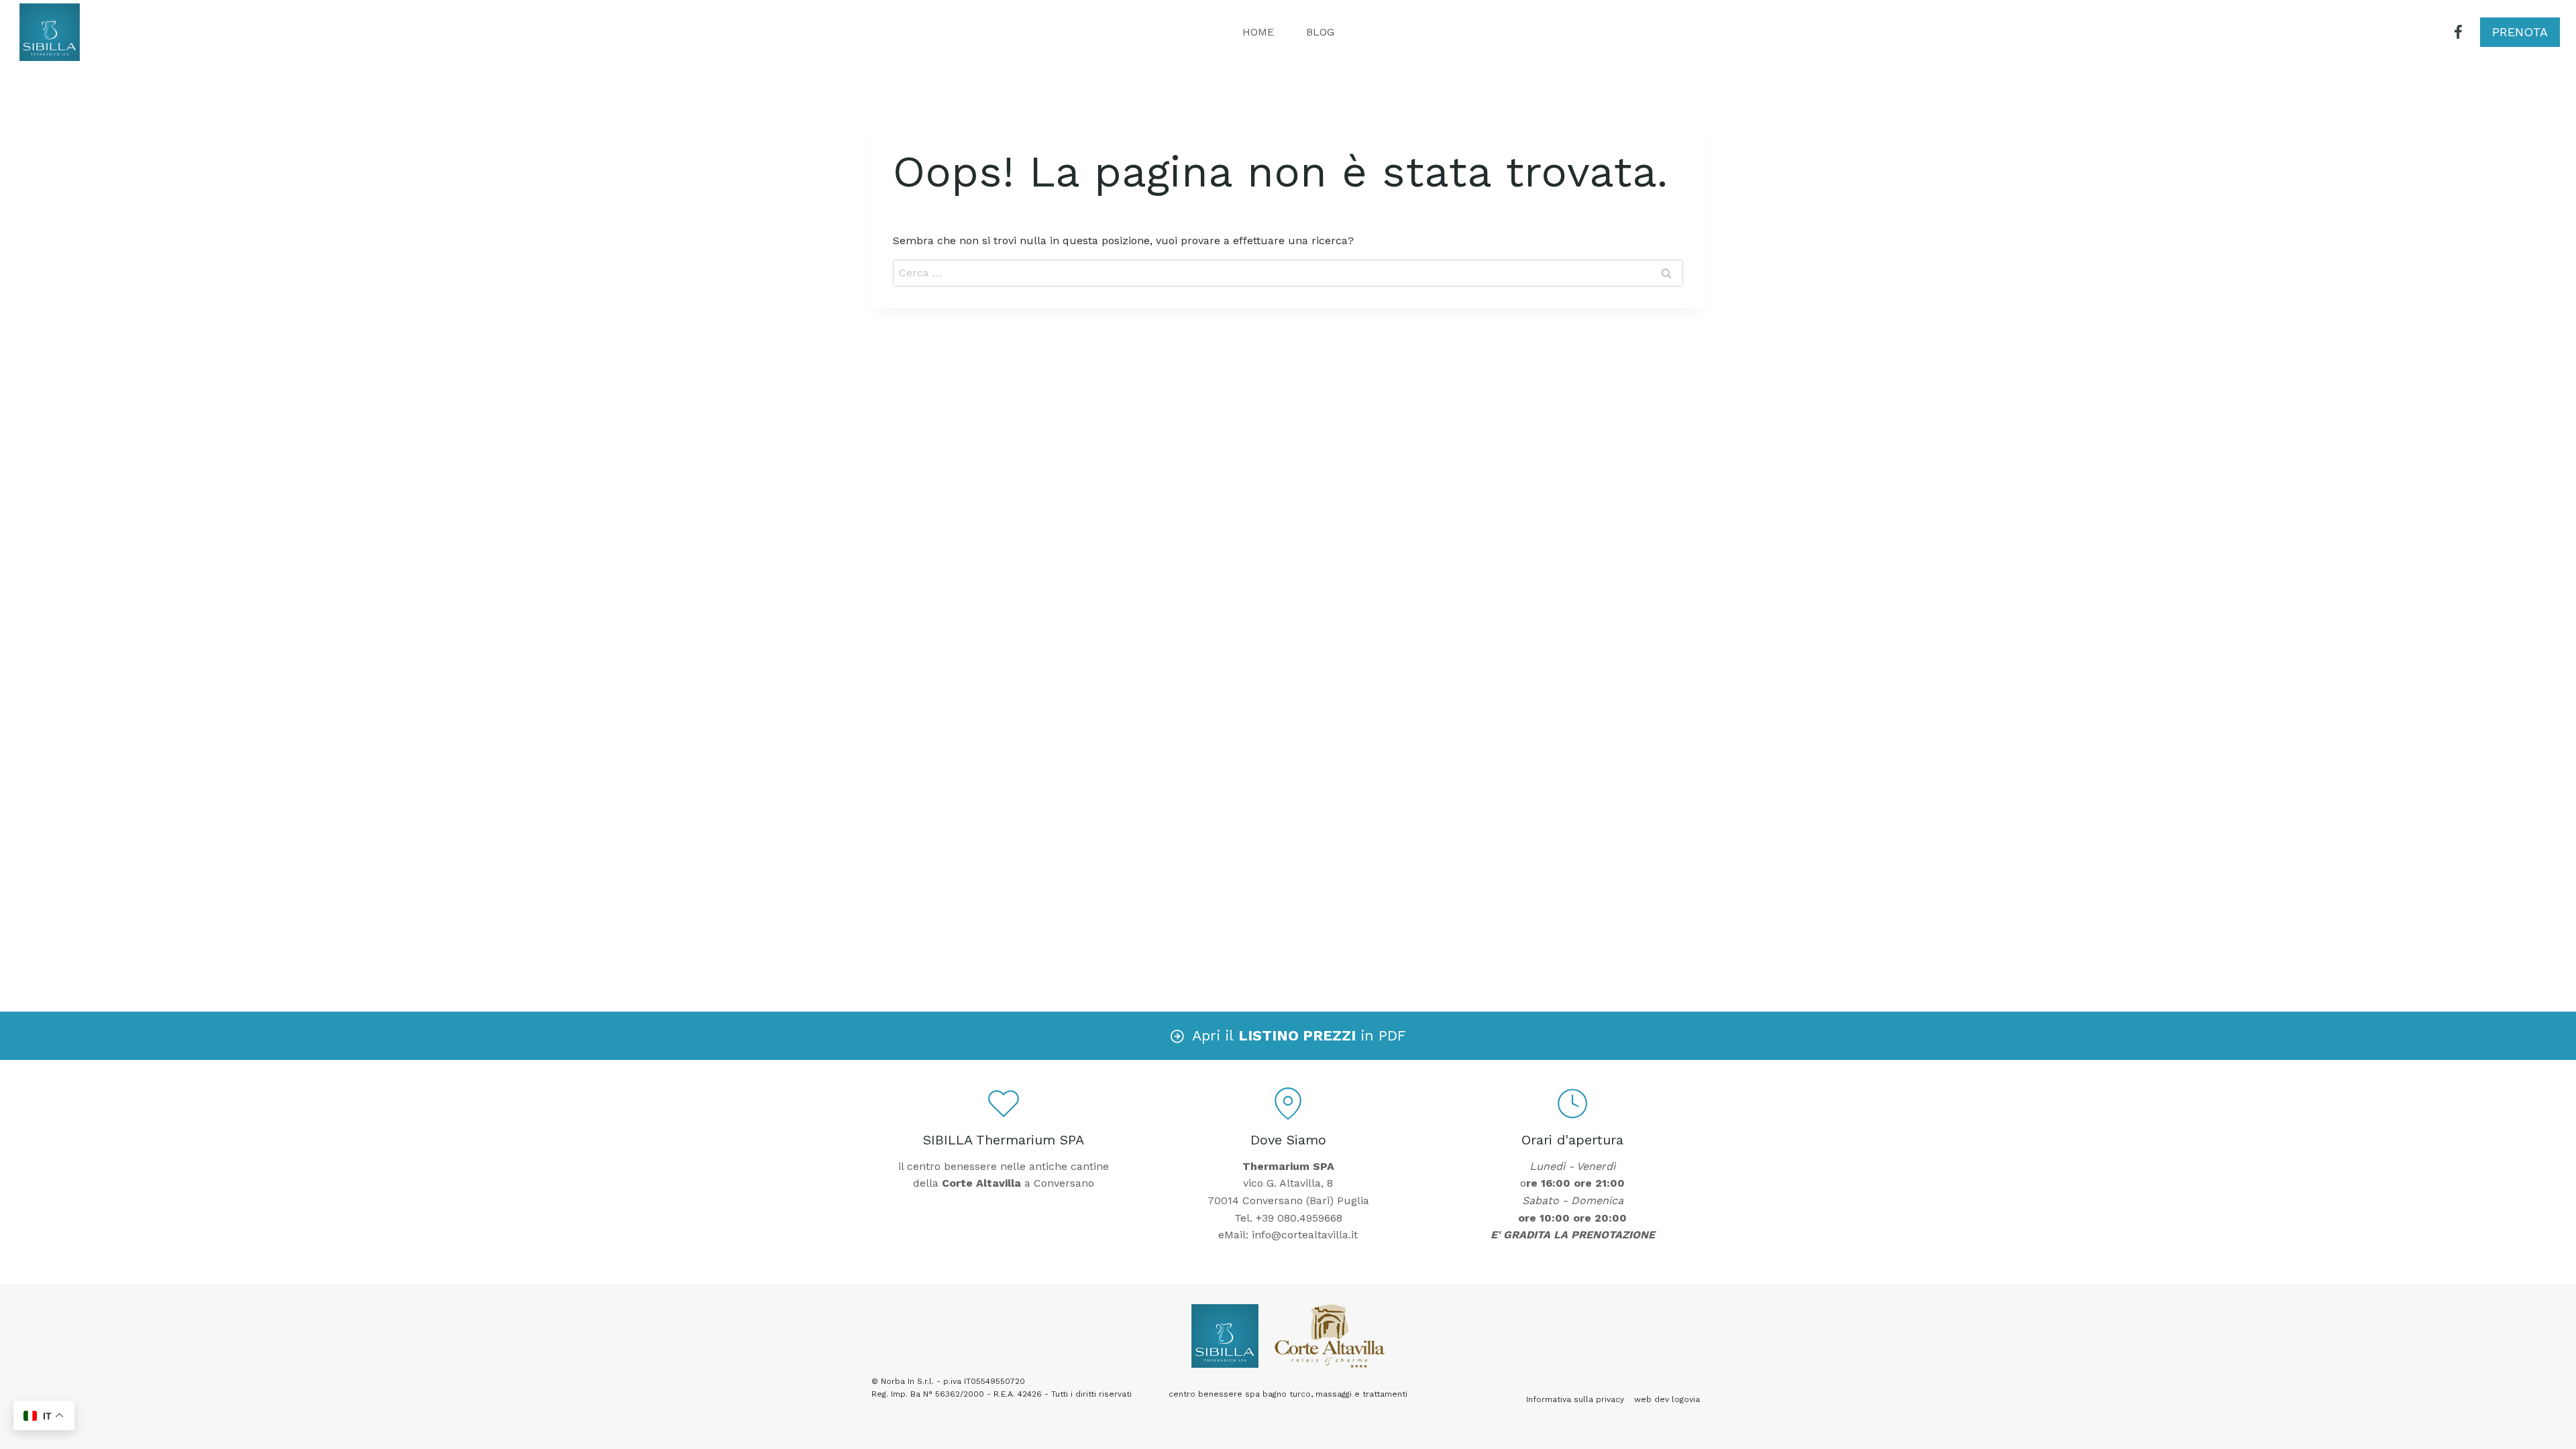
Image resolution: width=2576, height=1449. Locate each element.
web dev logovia (1667, 1399)
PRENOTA (2520, 32)
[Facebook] (2458, 33)
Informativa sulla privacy (1575, 1399)
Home (1258, 32)
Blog (1320, 32)
